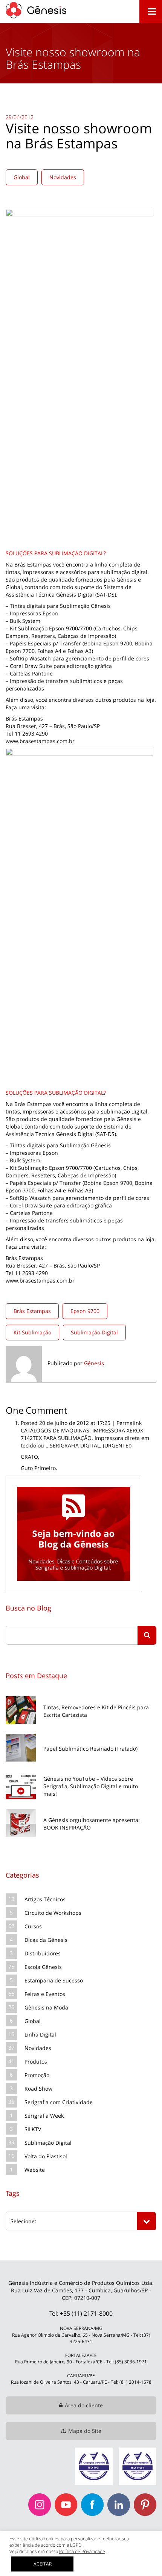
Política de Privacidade (82, 2551)
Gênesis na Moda (46, 2007)
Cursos (33, 1926)
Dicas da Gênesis (46, 1940)
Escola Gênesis (43, 1967)
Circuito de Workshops (53, 1913)
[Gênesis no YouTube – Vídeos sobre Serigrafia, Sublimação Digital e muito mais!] (81, 1770)
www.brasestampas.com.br (40, 741)
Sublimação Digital (94, 1332)
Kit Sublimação (32, 1332)
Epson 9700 (85, 1311)
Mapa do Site (85, 2431)
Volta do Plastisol (46, 2156)
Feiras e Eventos (45, 1994)
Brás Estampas (32, 1311)
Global (22, 177)
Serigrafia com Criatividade (59, 2102)
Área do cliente (84, 2405)
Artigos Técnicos (45, 1899)
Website (35, 2170)
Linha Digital (40, 2034)
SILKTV (33, 2129)
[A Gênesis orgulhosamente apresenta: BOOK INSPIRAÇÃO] (81, 1808)
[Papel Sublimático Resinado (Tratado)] (81, 1733)
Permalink (129, 1423)
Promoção (37, 2075)
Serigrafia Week (44, 2116)
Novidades (63, 177)
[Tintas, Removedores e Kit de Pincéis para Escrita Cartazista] (81, 1695)
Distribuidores (43, 1953)
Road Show (38, 2089)
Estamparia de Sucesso (54, 1980)
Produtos (36, 2062)
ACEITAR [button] (43, 2564)
